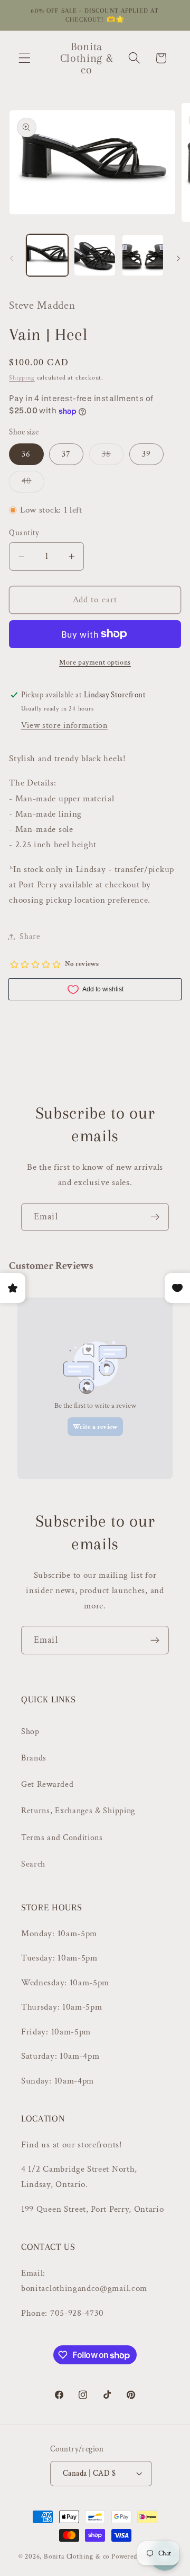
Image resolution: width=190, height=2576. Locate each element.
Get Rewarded (47, 1784)
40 (33, 484)
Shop (30, 1732)
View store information (64, 726)
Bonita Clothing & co (77, 2556)
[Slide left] (12, 258)
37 (66, 454)
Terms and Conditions (62, 1838)
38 (113, 457)
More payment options (95, 662)
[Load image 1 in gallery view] (47, 255)
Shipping (22, 378)
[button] (25, 58)
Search (33, 1864)
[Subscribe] (155, 1217)
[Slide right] (178, 258)
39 (146, 454)
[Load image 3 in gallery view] (143, 255)
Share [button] (30, 937)
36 (26, 454)
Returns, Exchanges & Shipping (78, 1811)
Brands (34, 1758)
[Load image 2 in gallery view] (95, 255)
